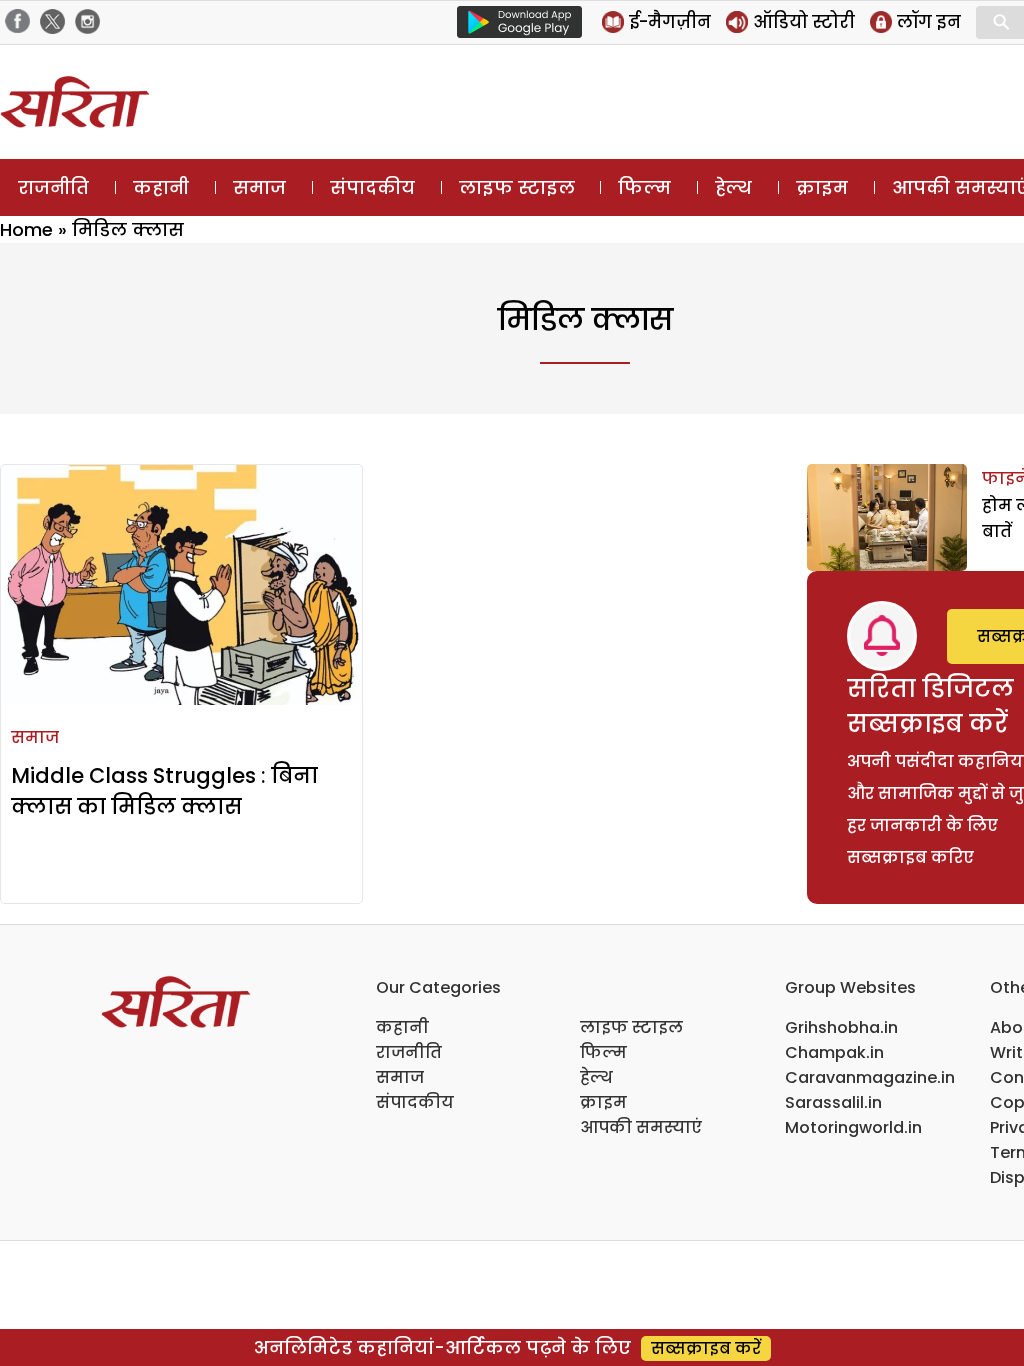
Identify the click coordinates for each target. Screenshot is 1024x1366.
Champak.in (834, 1052)
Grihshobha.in (841, 1027)
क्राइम (822, 187)
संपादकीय (372, 187)
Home (26, 229)
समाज (259, 187)
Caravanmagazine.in (870, 1077)
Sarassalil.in (833, 1102)
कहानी (161, 187)
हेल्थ (733, 187)
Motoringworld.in (853, 1127)
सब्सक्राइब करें (706, 1348)
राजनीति (53, 187)
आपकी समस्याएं (641, 1127)
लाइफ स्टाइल (517, 187)
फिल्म (644, 187)
